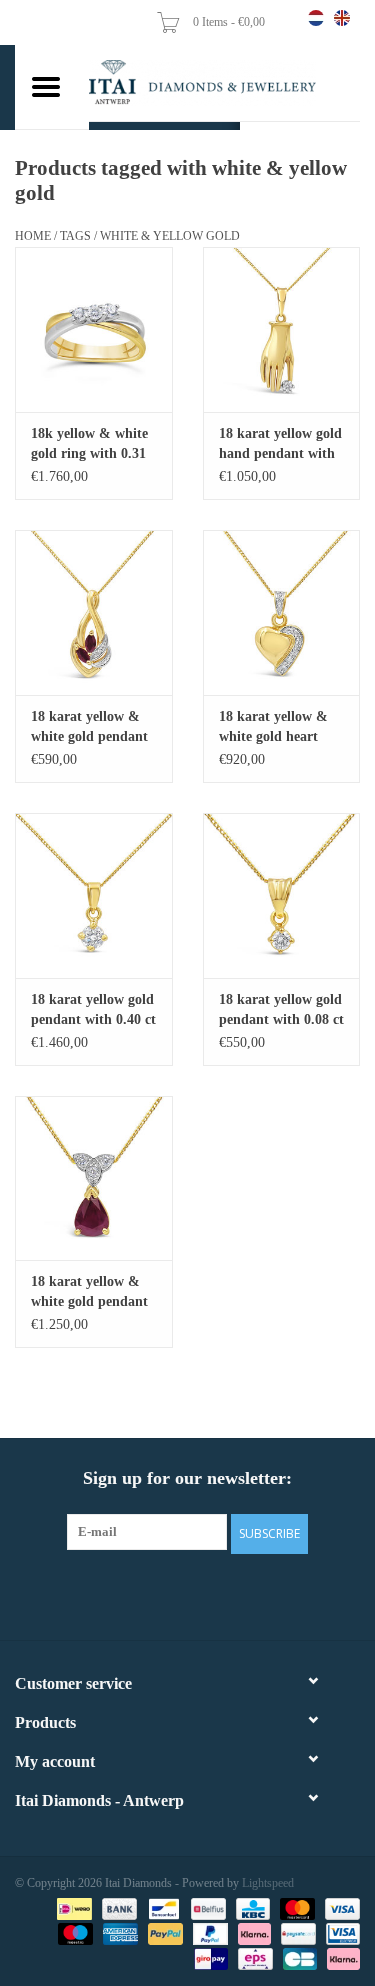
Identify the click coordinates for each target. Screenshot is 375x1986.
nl (316, 18)
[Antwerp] (224, 82)
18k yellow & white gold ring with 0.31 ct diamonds (89, 445)
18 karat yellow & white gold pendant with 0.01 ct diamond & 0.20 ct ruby (89, 728)
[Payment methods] (72, 1908)
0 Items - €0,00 (230, 22)
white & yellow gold (170, 236)
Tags (75, 236)
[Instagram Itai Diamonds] (206, 1594)
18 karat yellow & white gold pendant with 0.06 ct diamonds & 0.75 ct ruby (90, 1293)
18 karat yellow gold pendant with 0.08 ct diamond (281, 1011)
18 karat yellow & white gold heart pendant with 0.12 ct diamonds (281, 728)
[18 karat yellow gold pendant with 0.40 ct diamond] (94, 895)
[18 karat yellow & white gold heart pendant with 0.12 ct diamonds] (282, 612)
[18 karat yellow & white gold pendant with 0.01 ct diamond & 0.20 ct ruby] (94, 612)
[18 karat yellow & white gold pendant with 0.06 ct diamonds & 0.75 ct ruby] (94, 1178)
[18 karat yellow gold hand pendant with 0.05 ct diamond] (282, 329)
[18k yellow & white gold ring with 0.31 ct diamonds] (94, 329)
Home (33, 236)
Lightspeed (268, 1883)
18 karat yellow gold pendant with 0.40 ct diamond (93, 1011)
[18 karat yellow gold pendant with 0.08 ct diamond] (282, 895)
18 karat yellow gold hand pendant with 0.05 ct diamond (280, 445)
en (342, 18)
